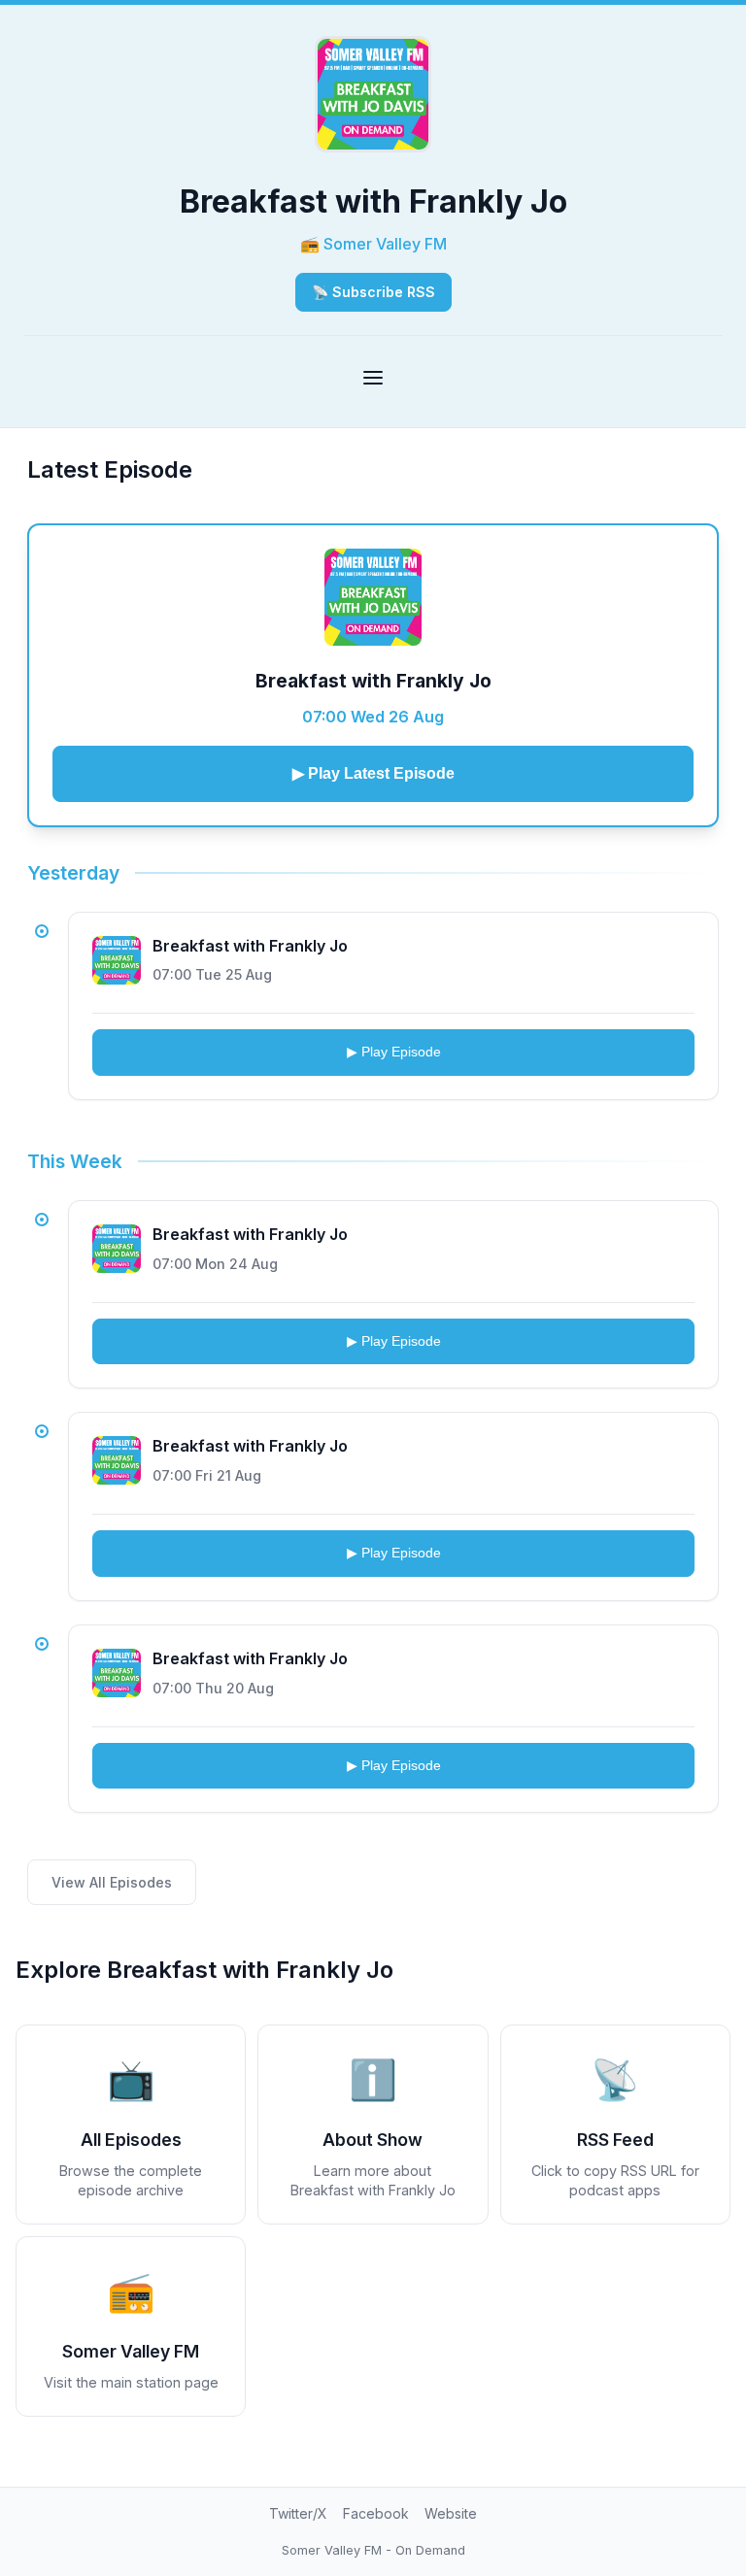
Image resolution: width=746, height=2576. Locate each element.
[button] (615, 2124)
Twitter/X (298, 2513)
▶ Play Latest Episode (373, 773)
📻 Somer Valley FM (373, 244)
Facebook (376, 2513)
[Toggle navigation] (373, 378)
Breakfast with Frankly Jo (373, 681)
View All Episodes (112, 1882)
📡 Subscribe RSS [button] (373, 292)
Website (451, 2513)
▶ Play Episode (394, 1052)
